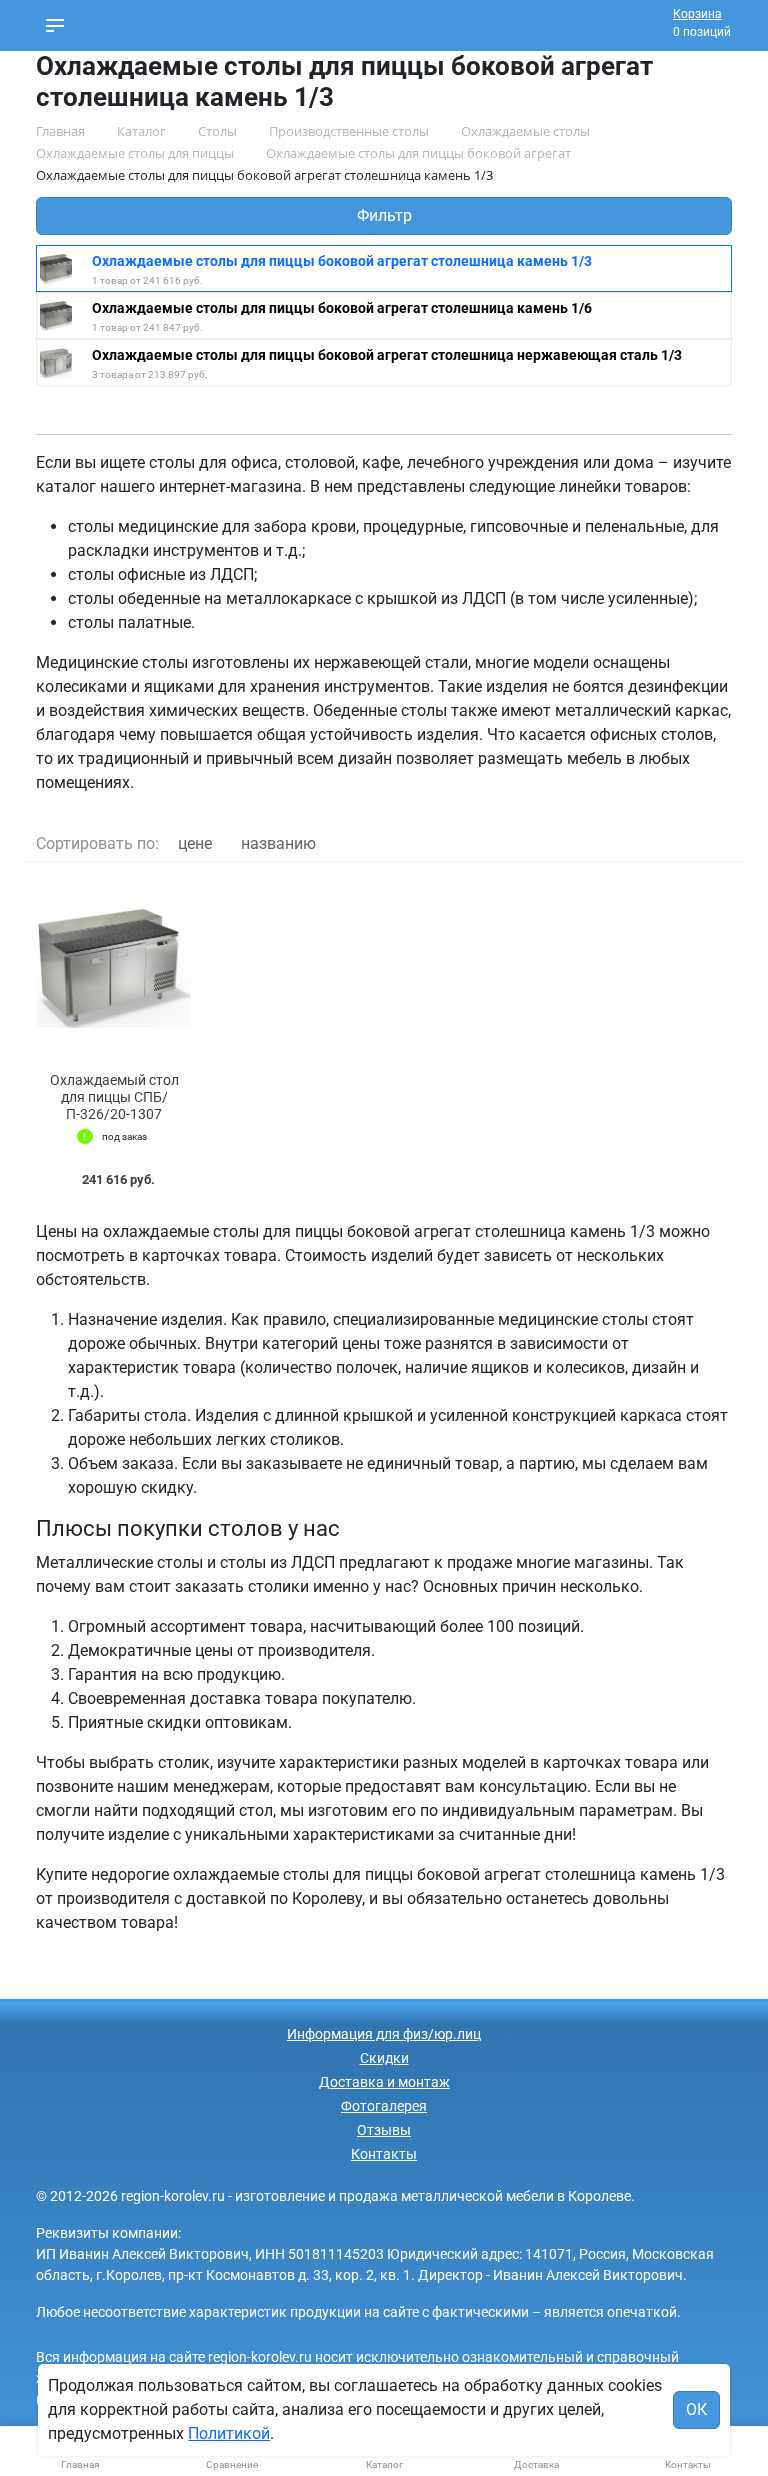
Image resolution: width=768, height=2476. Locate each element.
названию (278, 843)
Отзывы (384, 2130)
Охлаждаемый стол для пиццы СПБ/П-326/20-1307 (114, 1097)
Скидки (384, 2058)
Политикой (229, 2433)
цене (195, 843)
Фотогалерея (384, 2106)
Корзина (697, 14)
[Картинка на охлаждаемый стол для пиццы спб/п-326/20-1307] (114, 967)
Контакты (384, 2154)
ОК (696, 2409)
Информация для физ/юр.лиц (384, 2034)
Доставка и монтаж (384, 2082)
